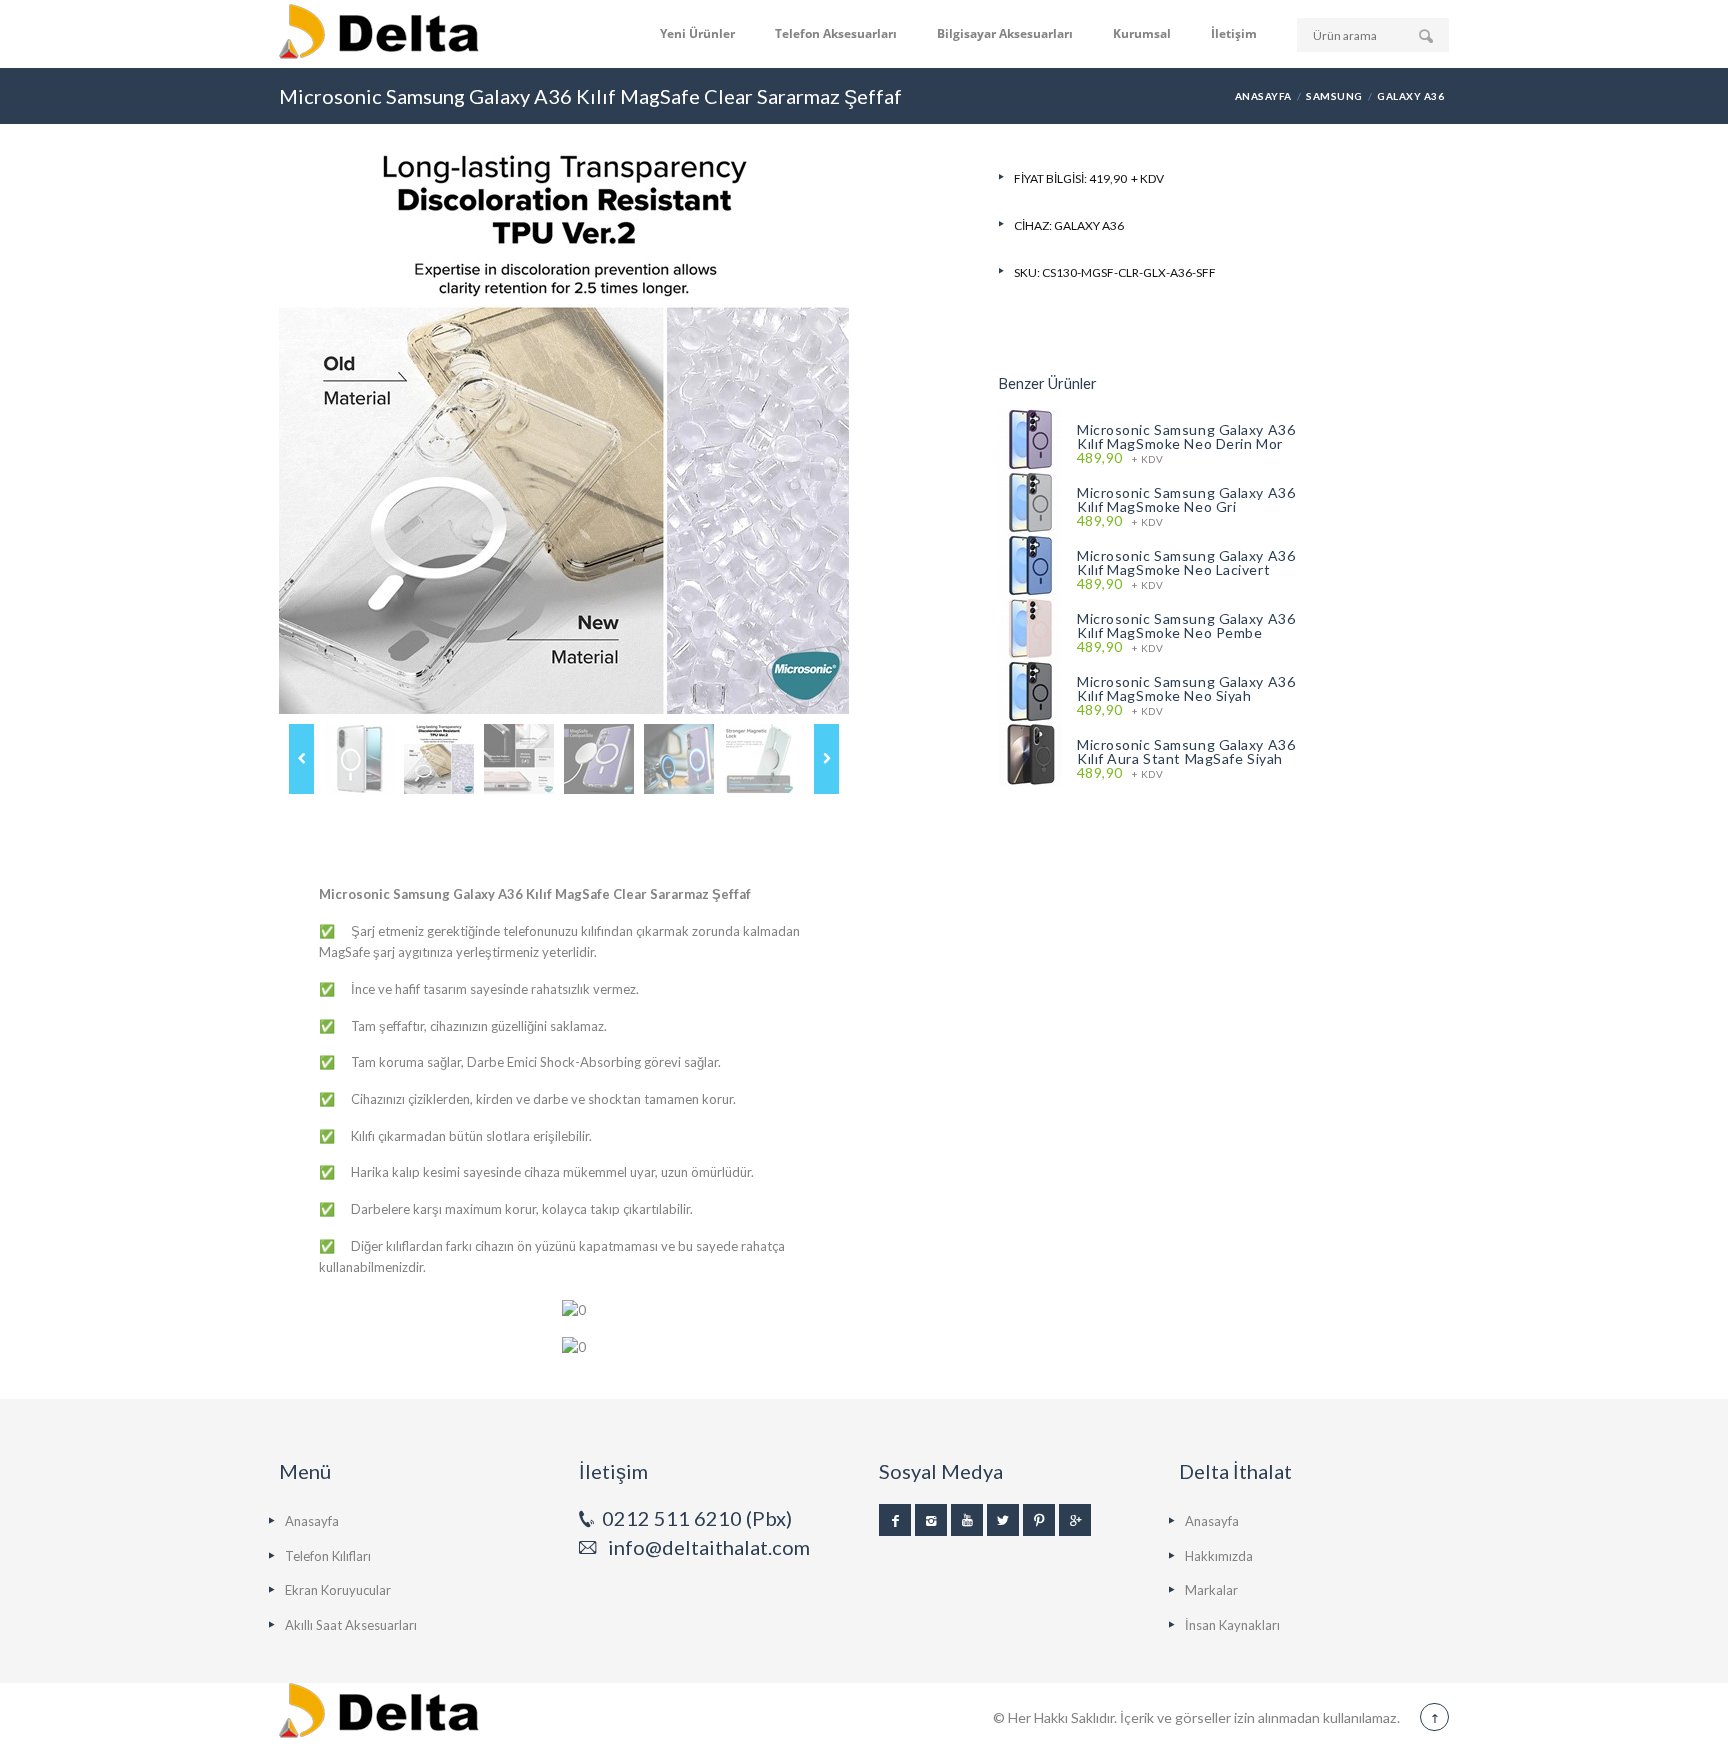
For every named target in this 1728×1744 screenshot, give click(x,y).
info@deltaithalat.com (709, 1547)
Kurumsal (1142, 33)
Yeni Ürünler (697, 33)
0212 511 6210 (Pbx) (697, 1518)
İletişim (1234, 33)
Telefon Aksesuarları (836, 33)
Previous (301, 759)
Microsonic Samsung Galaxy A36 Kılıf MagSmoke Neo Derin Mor (1186, 436)
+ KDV (1120, 458)
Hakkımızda (1219, 1556)
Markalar (1211, 1590)
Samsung (1334, 96)
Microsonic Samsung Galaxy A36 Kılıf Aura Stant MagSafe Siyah (1186, 751)
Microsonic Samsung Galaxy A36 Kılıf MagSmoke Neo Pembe (1186, 625)
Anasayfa (1263, 96)
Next (826, 759)
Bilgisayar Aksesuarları (1005, 33)
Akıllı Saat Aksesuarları (351, 1625)
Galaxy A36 (1410, 96)
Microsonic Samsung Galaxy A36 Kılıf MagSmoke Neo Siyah (1186, 688)
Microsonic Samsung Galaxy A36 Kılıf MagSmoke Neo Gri (1186, 499)
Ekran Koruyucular (338, 1590)
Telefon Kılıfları (328, 1556)
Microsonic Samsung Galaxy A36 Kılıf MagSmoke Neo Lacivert (1186, 562)
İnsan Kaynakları (1232, 1625)
